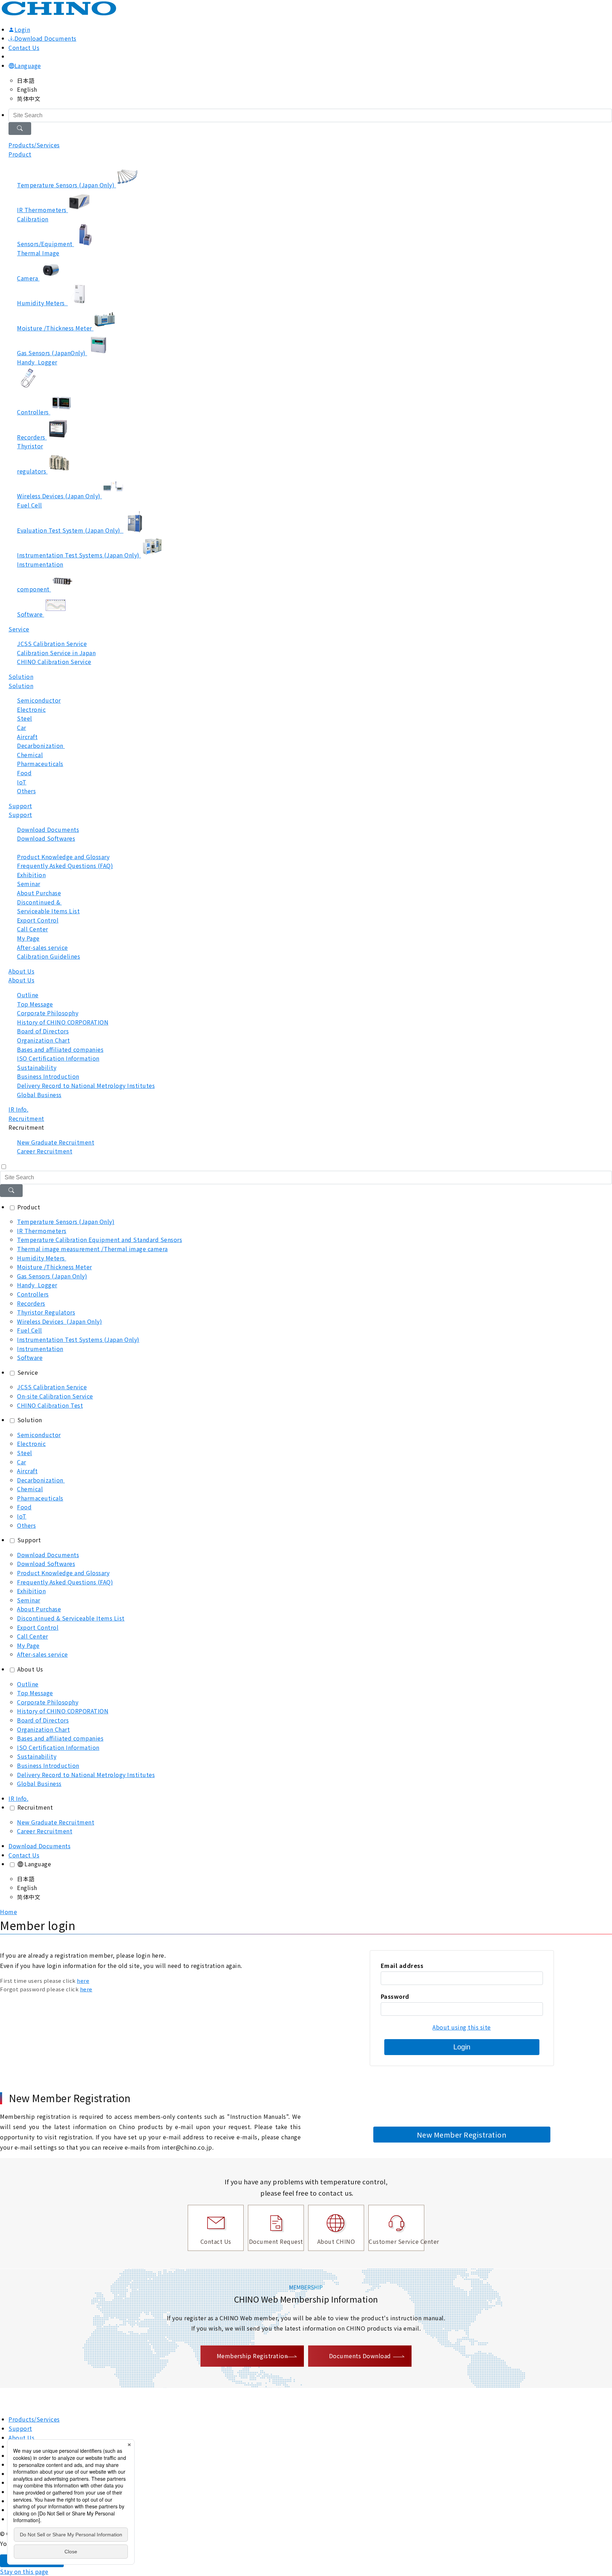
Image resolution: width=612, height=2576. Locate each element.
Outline (28, 1684)
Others (26, 1525)
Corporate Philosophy (48, 1702)
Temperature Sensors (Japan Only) (66, 1221)
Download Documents (46, 38)
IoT (22, 1516)
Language (28, 66)
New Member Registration (462, 2135)
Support (20, 815)
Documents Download (360, 2356)
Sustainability (37, 1756)
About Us (21, 980)
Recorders (31, 1303)
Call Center (33, 1636)
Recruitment (35, 1807)
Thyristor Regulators (46, 1312)
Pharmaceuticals (40, 1498)
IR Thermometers (42, 1231)
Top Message (35, 1693)
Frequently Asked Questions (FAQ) (65, 1582)
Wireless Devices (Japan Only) (59, 1321)
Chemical (30, 1489)
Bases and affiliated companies (60, 1738)
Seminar (29, 1600)
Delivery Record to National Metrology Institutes (86, 1775)
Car (22, 1462)
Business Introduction (48, 1765)
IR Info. (18, 1109)
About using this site (462, 2027)
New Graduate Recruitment (56, 1822)
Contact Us (24, 47)
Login (462, 2047)
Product (20, 154)
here (83, 1981)
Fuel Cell (30, 1330)
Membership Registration (252, 2356)
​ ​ (48, 907)
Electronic (31, 1443)
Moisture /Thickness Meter (55, 1267)
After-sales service (42, 1654)
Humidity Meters (42, 1258)
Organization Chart (43, 1729)
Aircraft (27, 1471)
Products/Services (34, 2419)
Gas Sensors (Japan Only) (52, 1276)
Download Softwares (46, 1564)
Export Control (38, 1627)
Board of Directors (43, 1720)
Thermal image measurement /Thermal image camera (92, 1249)
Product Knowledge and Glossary (63, 1573)
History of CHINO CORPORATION (63, 1711)
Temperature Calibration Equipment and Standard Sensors (100, 1239)
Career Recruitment (45, 1831)
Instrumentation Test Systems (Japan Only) (78, 1339)
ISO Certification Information (58, 1747)
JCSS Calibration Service (52, 1387)
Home (8, 1912)
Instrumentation (40, 1349)
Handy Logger (37, 1285)
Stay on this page (24, 2571)
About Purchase (39, 1609)
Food (24, 1507)
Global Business (39, 1783)
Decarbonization (41, 1480)
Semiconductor (39, 1435)
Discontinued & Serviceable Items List (71, 1618)
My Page (28, 1645)
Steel (25, 1453)
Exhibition (31, 1591)
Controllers (33, 1294)
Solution (21, 686)
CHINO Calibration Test (50, 1405)
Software (30, 1357)
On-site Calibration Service (55, 1396)
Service (19, 629)
